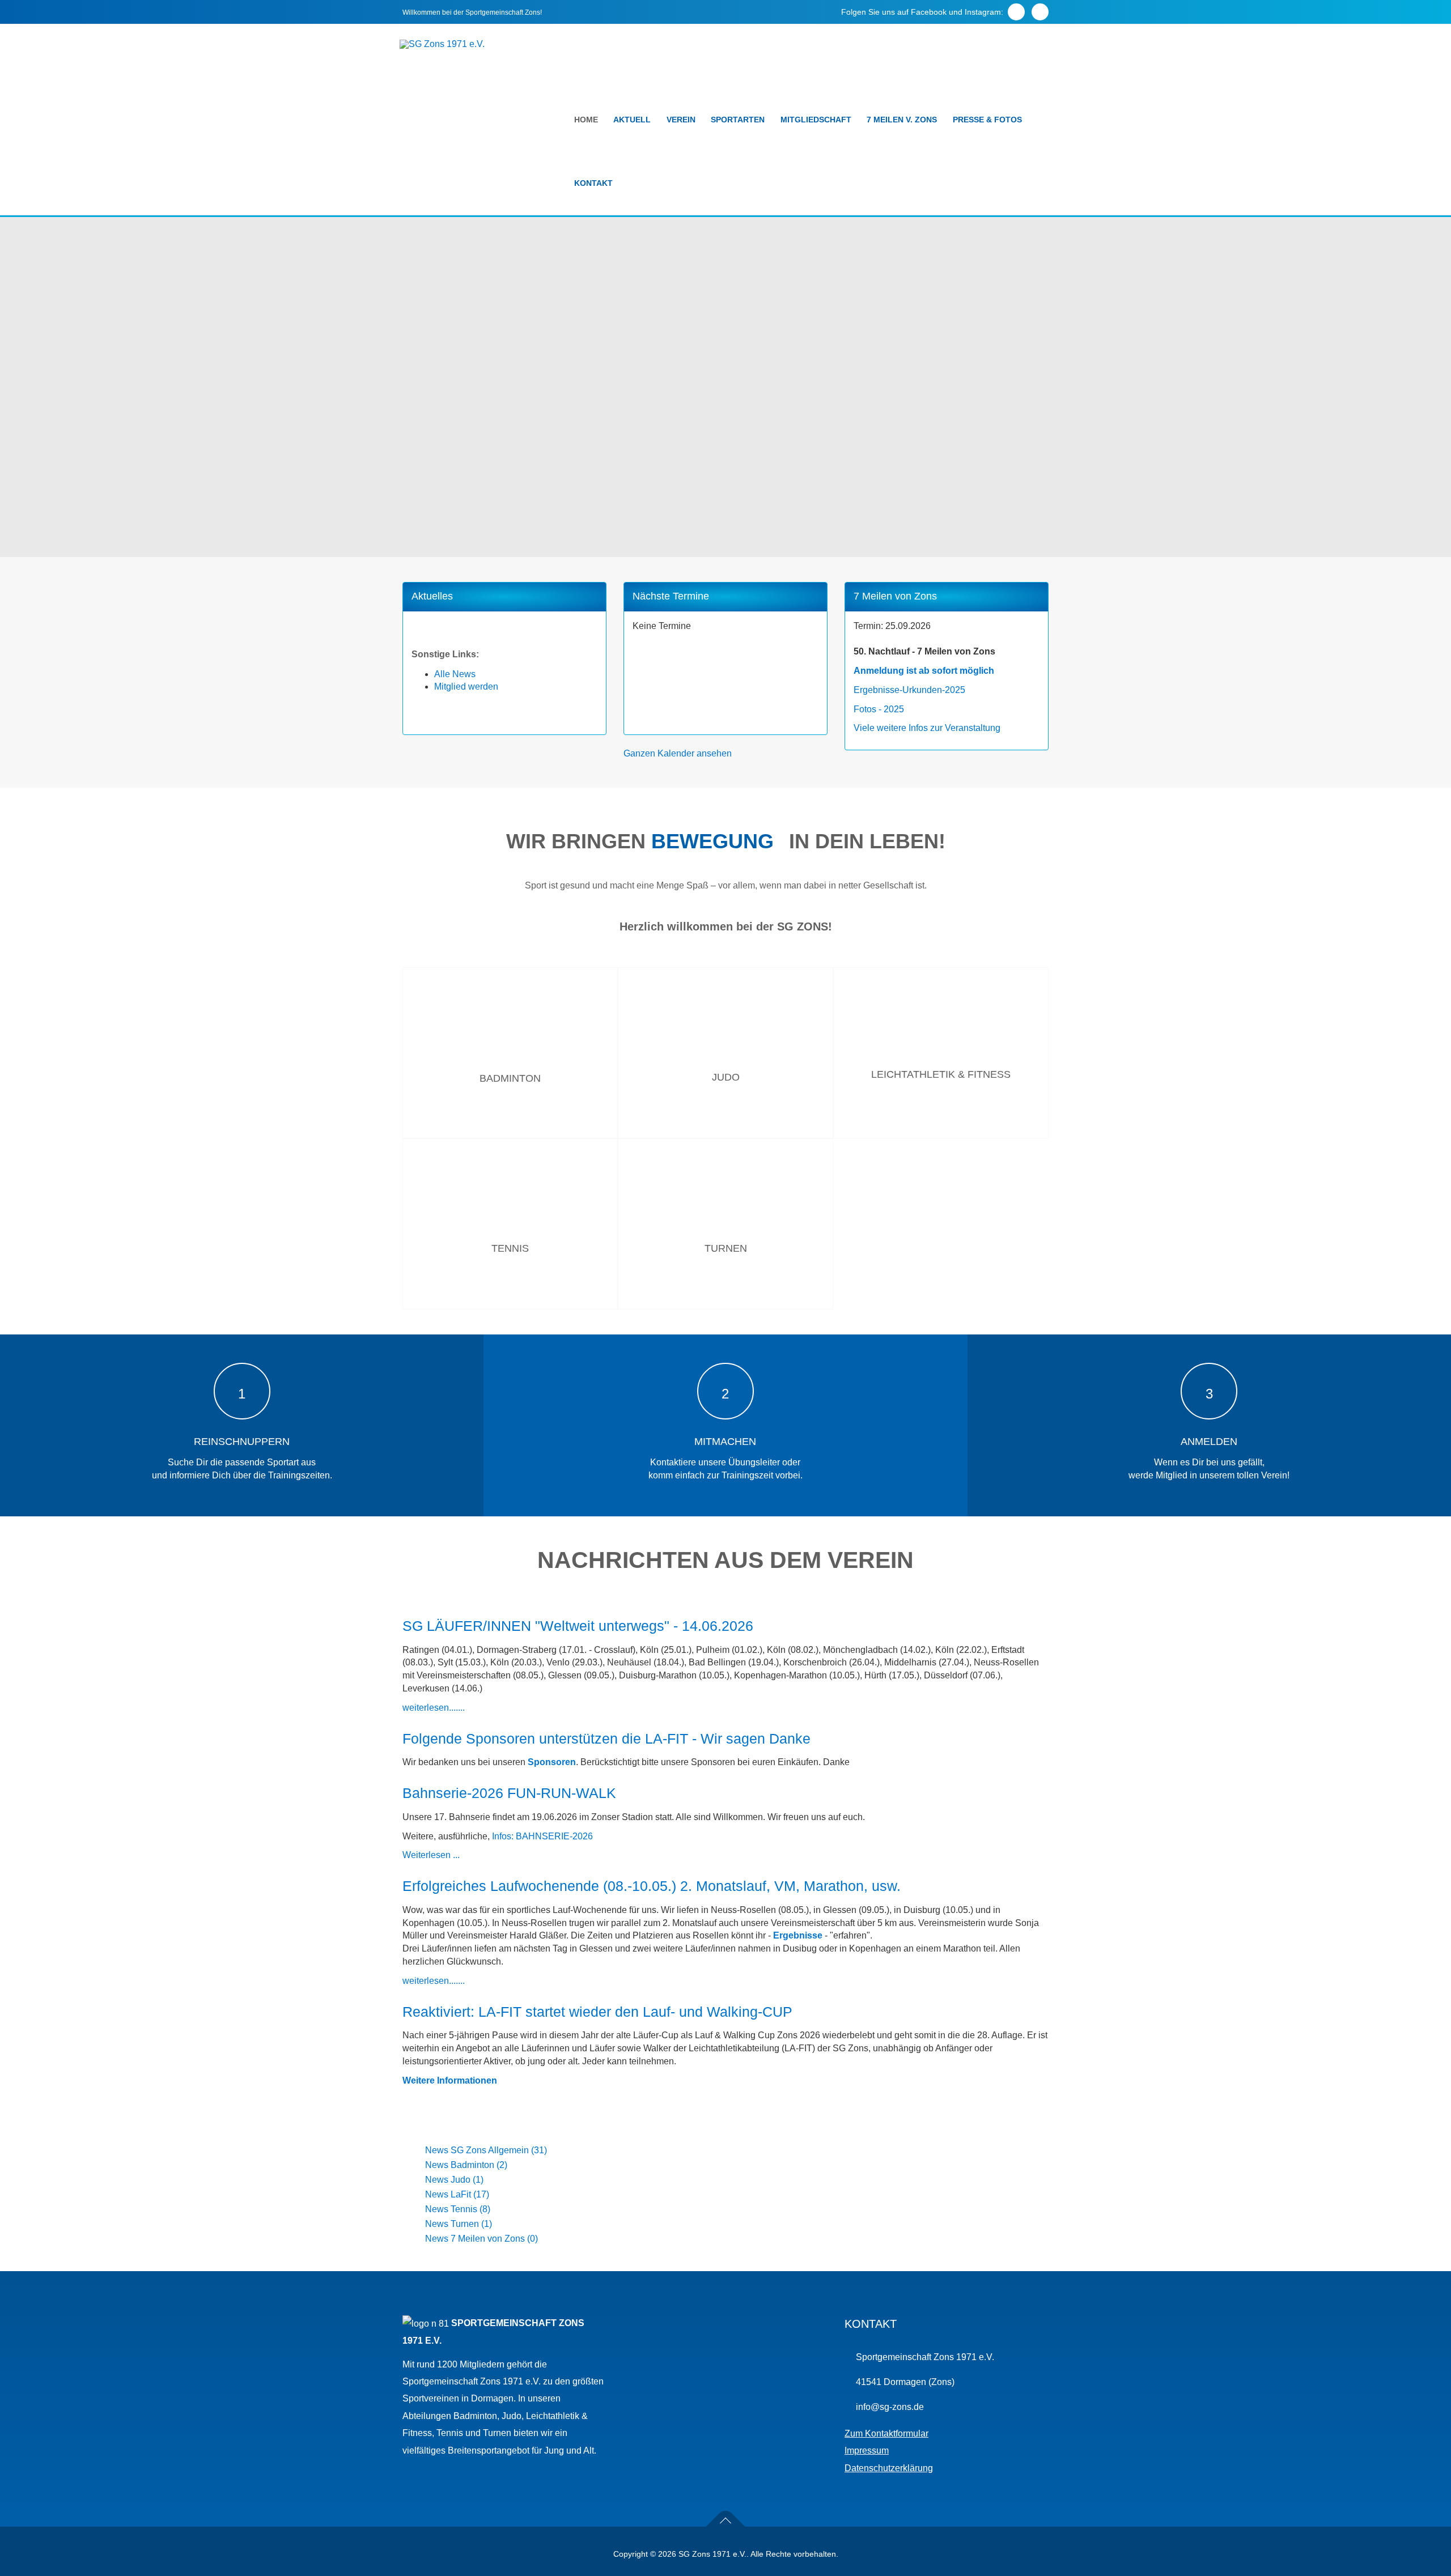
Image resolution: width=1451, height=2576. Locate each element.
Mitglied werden (466, 686)
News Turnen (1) (459, 2224)
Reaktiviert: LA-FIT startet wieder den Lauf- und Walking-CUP (597, 2012)
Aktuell (632, 120)
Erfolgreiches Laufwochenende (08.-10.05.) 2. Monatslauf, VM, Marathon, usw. (652, 1886)
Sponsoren (552, 1762)
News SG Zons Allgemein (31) (486, 2150)
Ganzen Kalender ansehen (678, 753)
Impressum (867, 2450)
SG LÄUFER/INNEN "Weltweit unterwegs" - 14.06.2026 (578, 1626)
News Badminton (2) (466, 2165)
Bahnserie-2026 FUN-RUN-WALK (509, 1793)
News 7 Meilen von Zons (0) (481, 2239)
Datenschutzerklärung (889, 2468)
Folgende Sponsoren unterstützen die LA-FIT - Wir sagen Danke (606, 1738)
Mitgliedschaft (816, 120)
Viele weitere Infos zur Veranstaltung (927, 728)
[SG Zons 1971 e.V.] (442, 44)
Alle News (455, 674)
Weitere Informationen (450, 2080)
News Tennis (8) (458, 2209)
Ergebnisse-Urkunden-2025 (909, 690)
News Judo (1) (454, 2180)
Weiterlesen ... (431, 1855)
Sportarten (738, 120)
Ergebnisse (798, 1935)
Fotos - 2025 (879, 709)
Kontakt (593, 183)
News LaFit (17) (457, 2194)
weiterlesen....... (434, 1708)
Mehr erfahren (510, 1135)
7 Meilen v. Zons (902, 120)
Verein (681, 120)
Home (586, 120)
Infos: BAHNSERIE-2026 (542, 1836)
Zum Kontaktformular (886, 2433)
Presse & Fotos (987, 120)
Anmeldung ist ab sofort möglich (924, 671)
